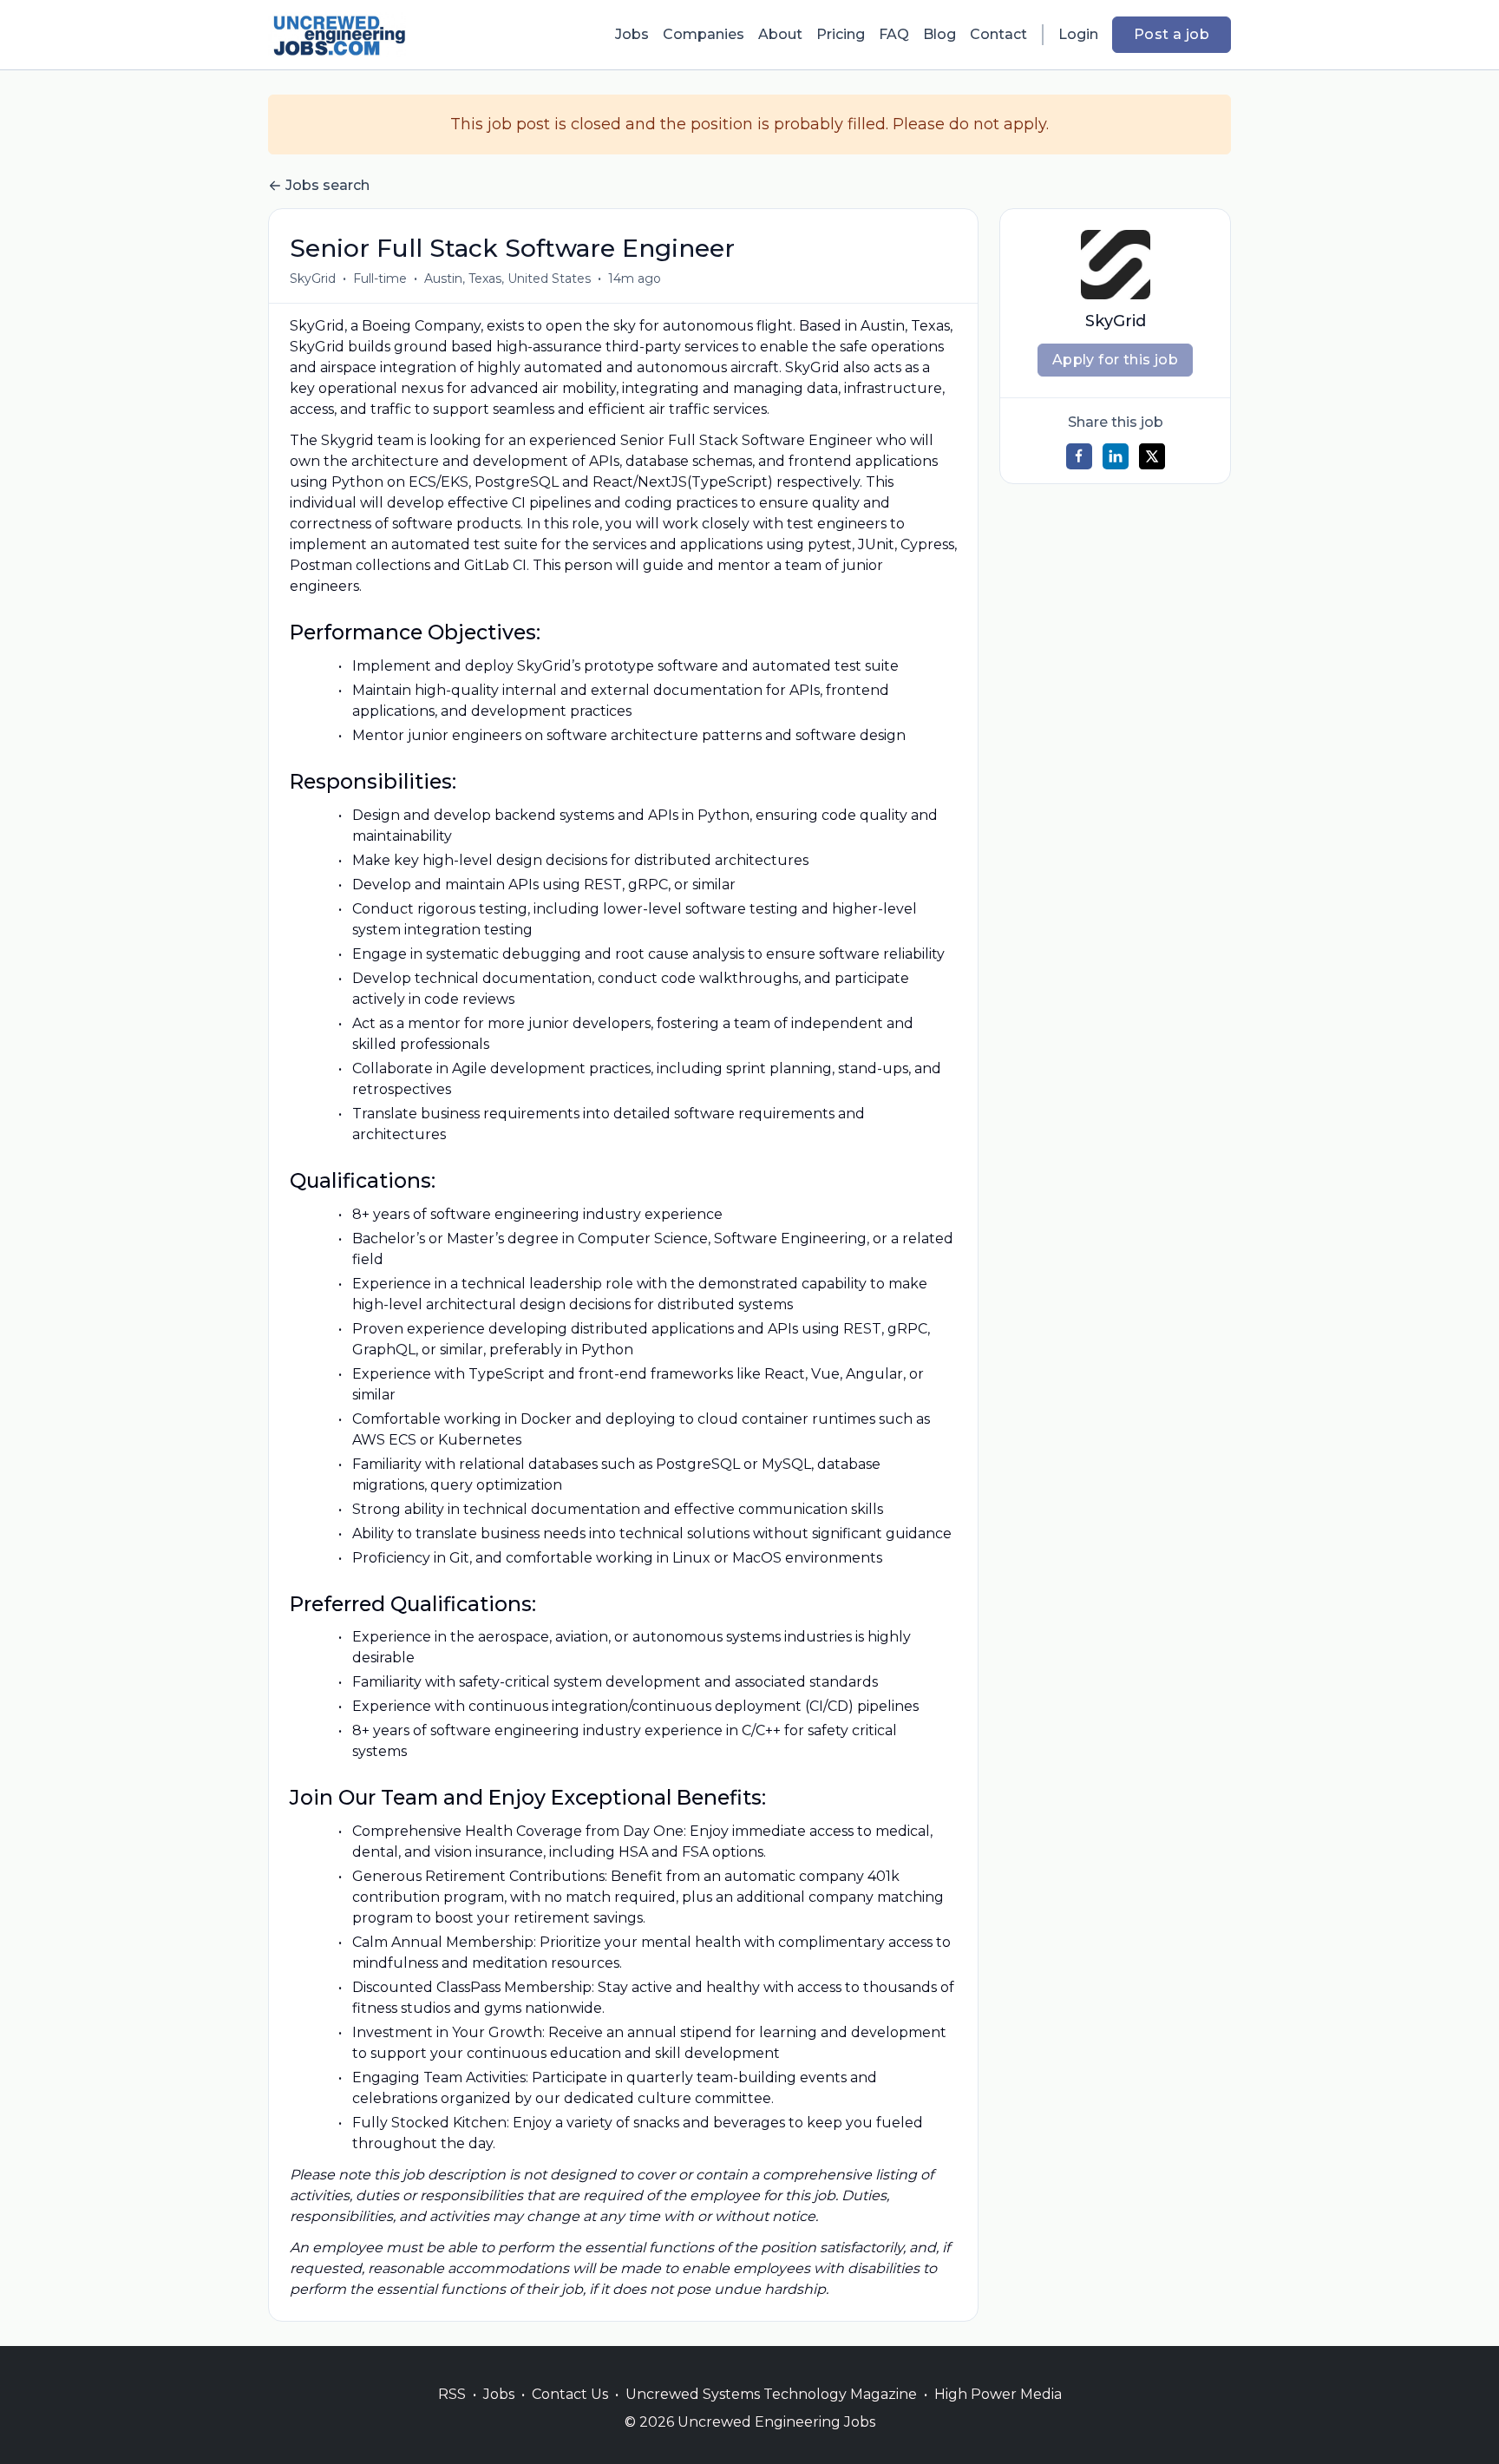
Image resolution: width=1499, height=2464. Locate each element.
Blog (939, 34)
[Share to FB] (1079, 456)
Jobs (632, 34)
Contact (998, 34)
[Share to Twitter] (1152, 456)
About (780, 34)
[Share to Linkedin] (1116, 456)
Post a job (1172, 34)
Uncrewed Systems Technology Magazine (771, 2394)
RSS (452, 2394)
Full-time (380, 279)
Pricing (841, 34)
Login (1078, 34)
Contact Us (570, 2394)
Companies (704, 34)
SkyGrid (313, 279)
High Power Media (998, 2394)
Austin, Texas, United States (507, 279)
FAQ (894, 34)
